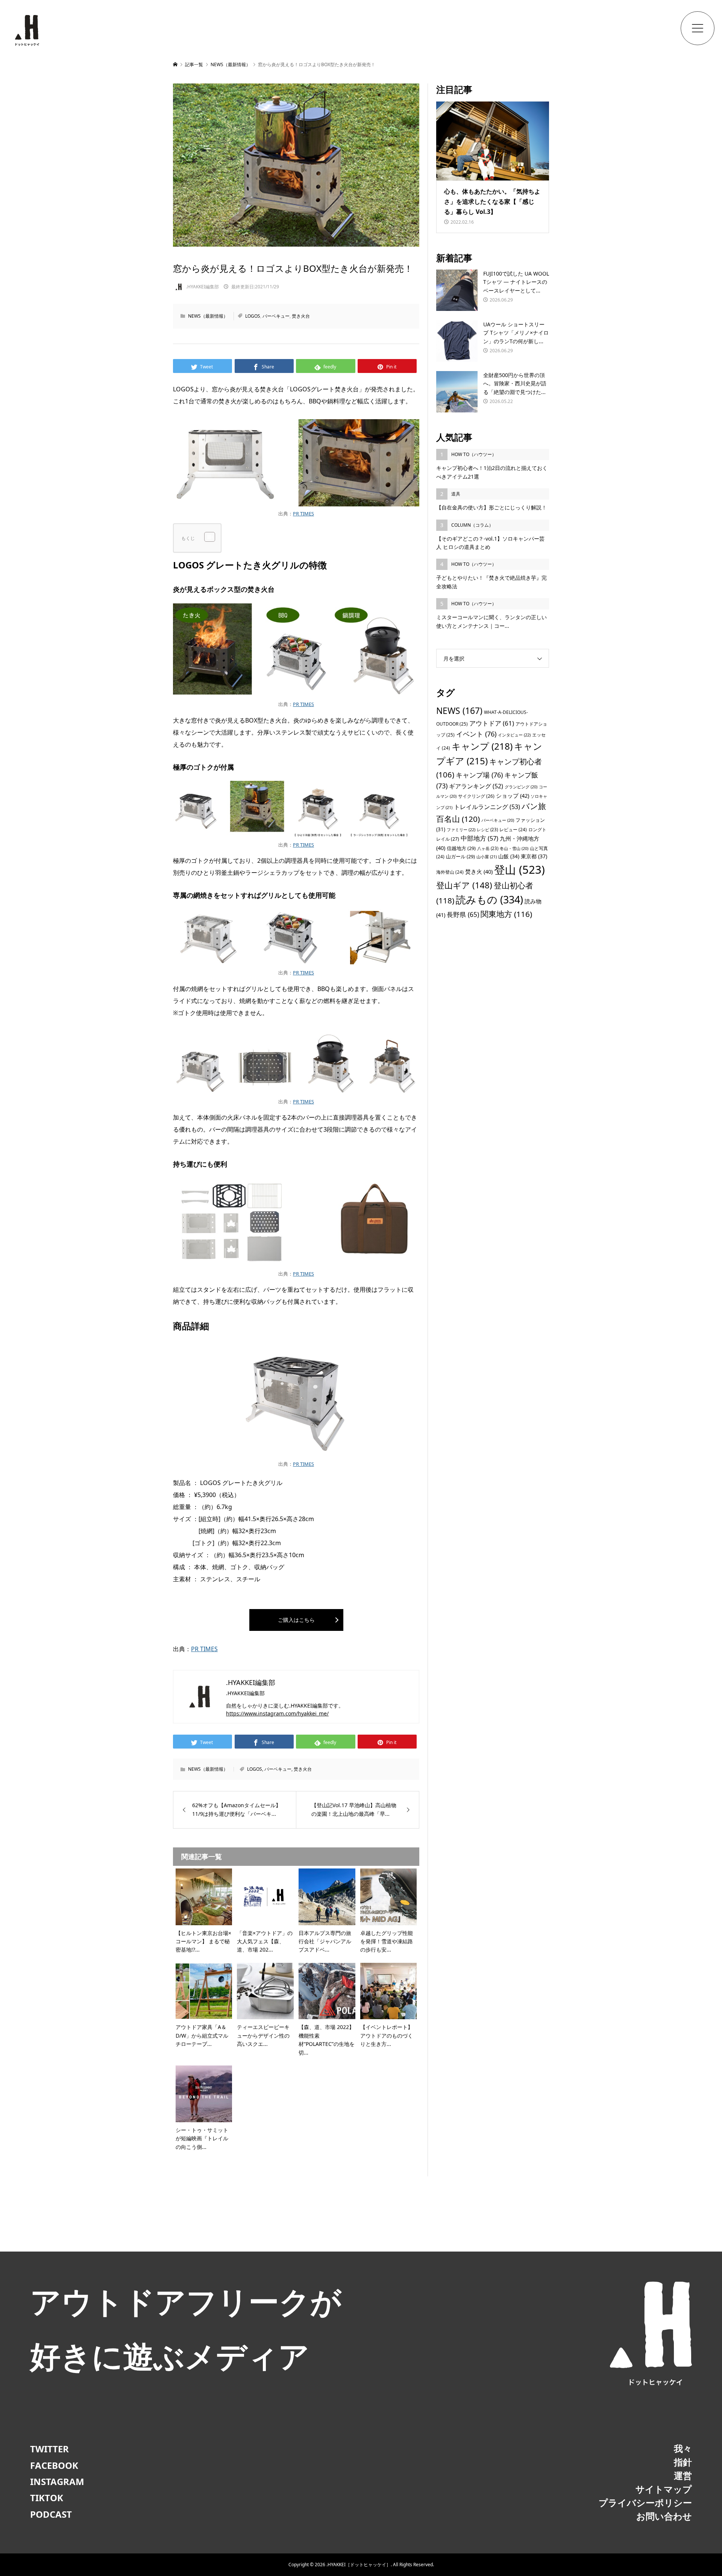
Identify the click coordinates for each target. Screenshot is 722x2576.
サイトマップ (664, 2489)
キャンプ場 (479, 775)
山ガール (460, 856)
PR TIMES (303, 514)
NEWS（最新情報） (208, 316)
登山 (520, 870)
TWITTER (49, 2449)
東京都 (534, 856)
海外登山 (450, 872)
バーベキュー (276, 316)
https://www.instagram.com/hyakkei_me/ (277, 1713)
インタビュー (514, 735)
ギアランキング (476, 786)
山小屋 (487, 857)
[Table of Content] (210, 537)
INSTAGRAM (57, 2481)
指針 (683, 2462)
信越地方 (461, 848)
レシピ (487, 830)
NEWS (459, 711)
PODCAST (51, 2514)
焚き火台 (301, 316)
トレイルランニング (487, 807)
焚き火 (479, 871)
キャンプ (482, 746)
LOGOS (253, 316)
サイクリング (476, 796)
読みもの (489, 899)
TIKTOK (47, 2498)
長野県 (463, 914)
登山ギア (464, 885)
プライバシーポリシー (645, 2503)
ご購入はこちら (296, 1620)
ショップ (513, 796)
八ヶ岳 (488, 848)
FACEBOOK (54, 2465)
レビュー (513, 829)
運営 (683, 2475)
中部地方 (479, 838)
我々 (683, 2448)
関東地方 (506, 914)
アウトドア (492, 723)
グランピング (521, 787)
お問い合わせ (664, 2516)
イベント (476, 734)
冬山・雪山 (514, 849)
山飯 (509, 856)
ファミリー (461, 830)
